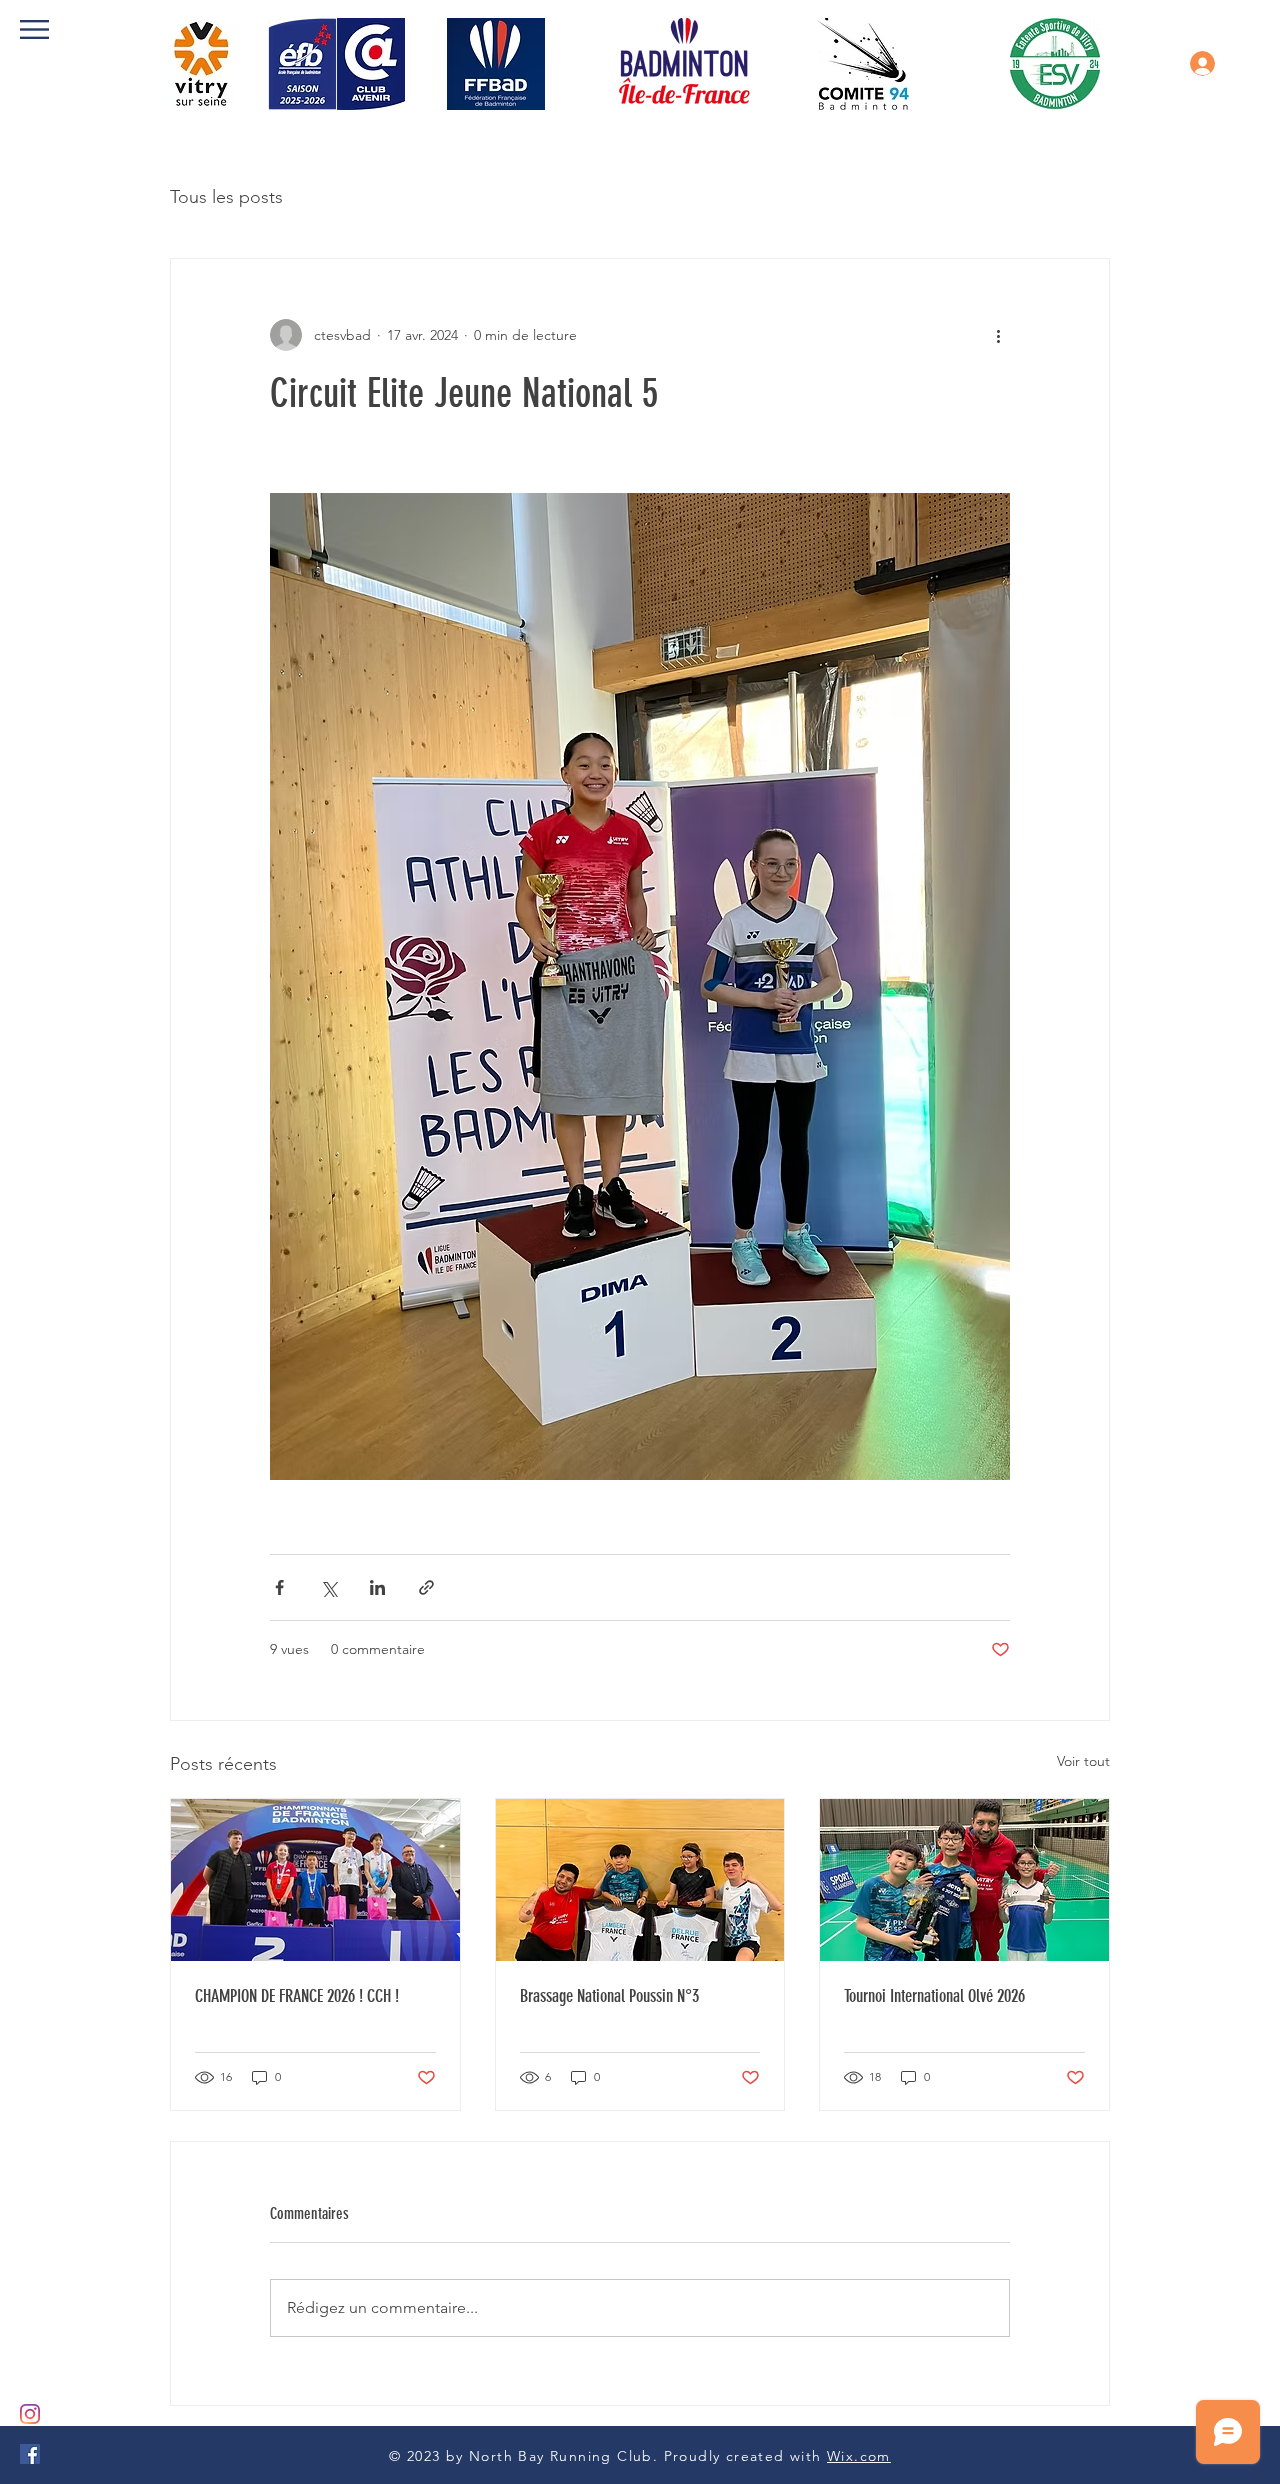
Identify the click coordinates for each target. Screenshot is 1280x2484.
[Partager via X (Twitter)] (328, 1587)
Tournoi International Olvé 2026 (934, 1996)
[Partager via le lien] (426, 1587)
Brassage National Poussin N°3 (609, 1996)
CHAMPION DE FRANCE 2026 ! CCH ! (297, 1996)
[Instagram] (30, 2414)
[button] (34, 29)
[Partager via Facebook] (279, 1587)
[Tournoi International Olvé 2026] (964, 1880)
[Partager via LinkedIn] (377, 1587)
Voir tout (1083, 1761)
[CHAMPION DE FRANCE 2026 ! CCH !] (315, 1880)
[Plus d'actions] (998, 335)
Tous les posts (226, 197)
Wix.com (859, 2456)
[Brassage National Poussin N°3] (640, 1880)
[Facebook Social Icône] (30, 2454)
